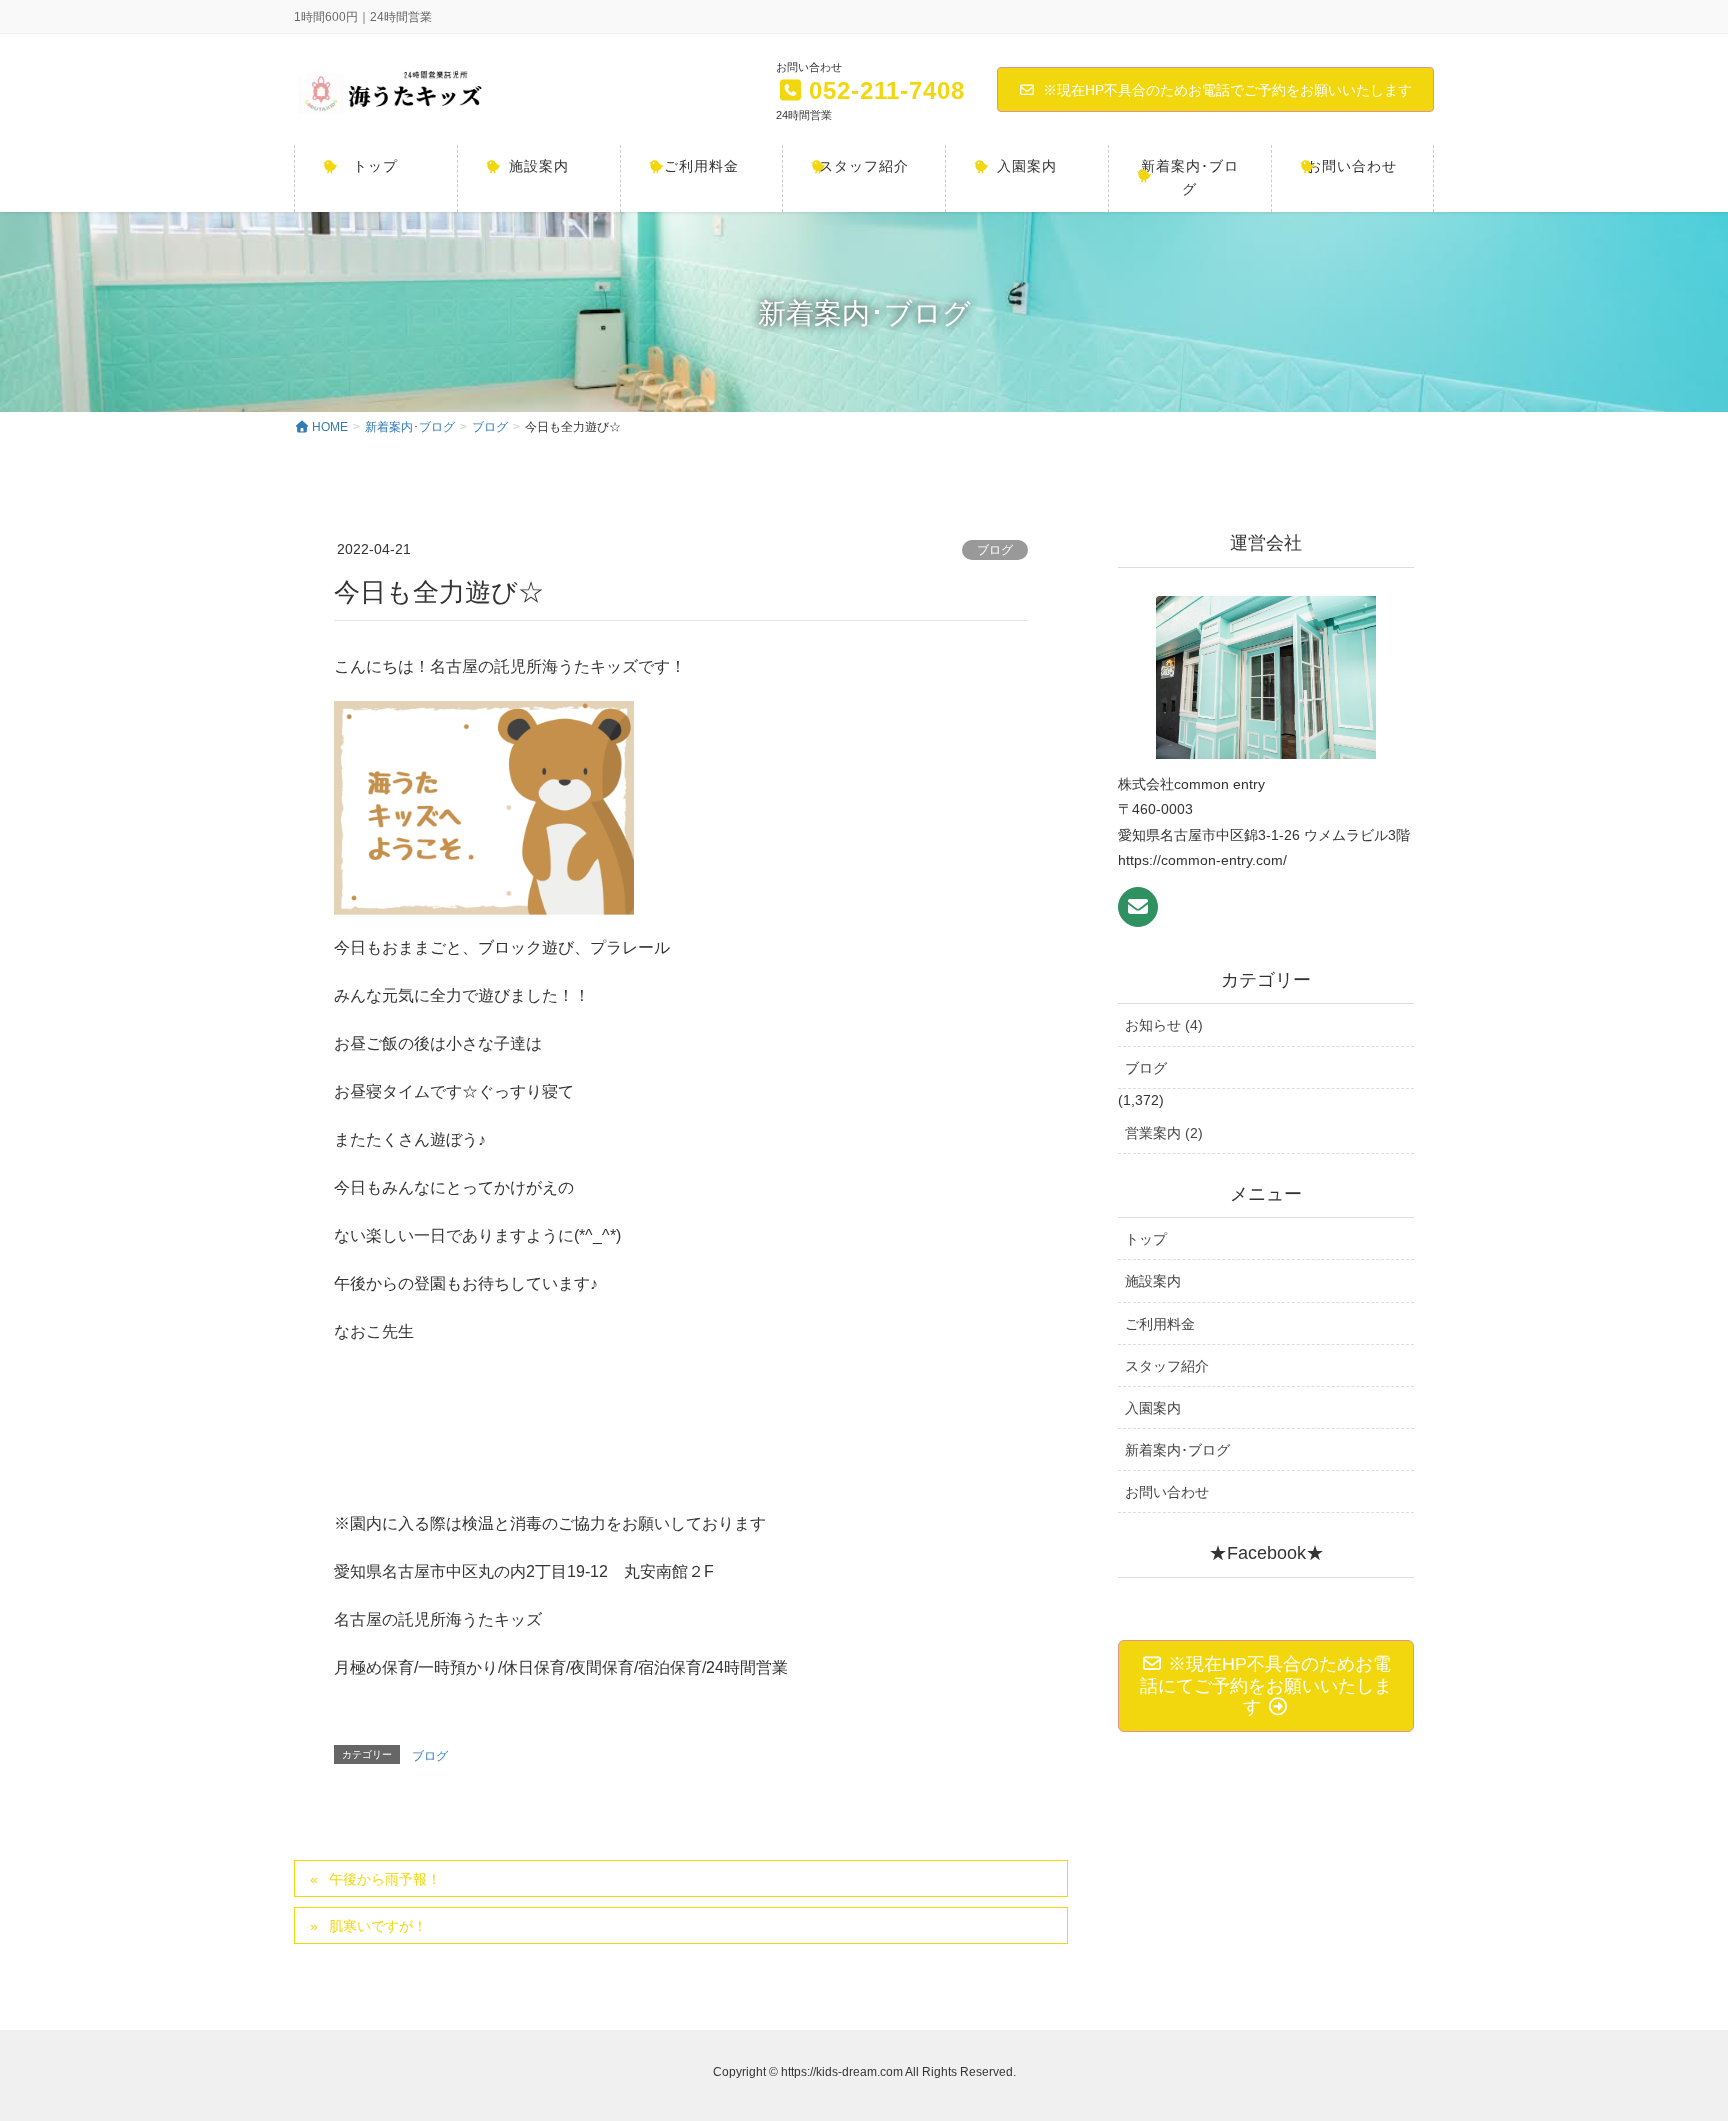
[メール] (1138, 907)
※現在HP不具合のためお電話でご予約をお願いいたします (1227, 90)
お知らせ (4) (1164, 1025)
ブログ (995, 550)
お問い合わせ (1167, 1492)
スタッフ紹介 (1167, 1366)
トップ (1146, 1239)
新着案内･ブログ (1177, 1450)
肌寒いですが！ (378, 1926)
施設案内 (1153, 1281)
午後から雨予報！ (385, 1879)
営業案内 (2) (1164, 1133)
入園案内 (1153, 1408)
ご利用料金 (1160, 1324)
